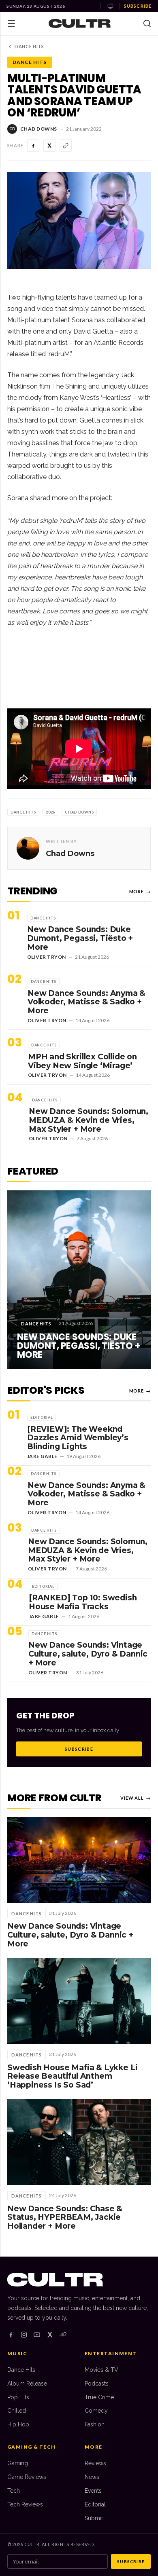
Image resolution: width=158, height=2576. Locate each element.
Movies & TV (101, 2370)
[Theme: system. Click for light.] (110, 6)
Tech (14, 2491)
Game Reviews (27, 2477)
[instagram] (24, 2335)
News (92, 2477)
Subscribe (138, 6)
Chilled (17, 2411)
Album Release (27, 2384)
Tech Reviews (25, 2504)
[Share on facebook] (33, 146)
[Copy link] (66, 146)
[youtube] (37, 2335)
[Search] (147, 23)
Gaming (18, 2463)
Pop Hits (18, 2397)
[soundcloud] (63, 2335)
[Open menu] (11, 23)
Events (93, 2491)
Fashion (95, 2424)
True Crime (99, 2397)
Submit (94, 2518)
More (140, 891)
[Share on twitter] (49, 146)
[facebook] (11, 2335)
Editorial (95, 2504)
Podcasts (97, 2384)
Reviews (95, 2463)
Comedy (96, 2411)
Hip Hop (18, 2424)
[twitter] (50, 2335)
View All (136, 1798)
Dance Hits (29, 46)
